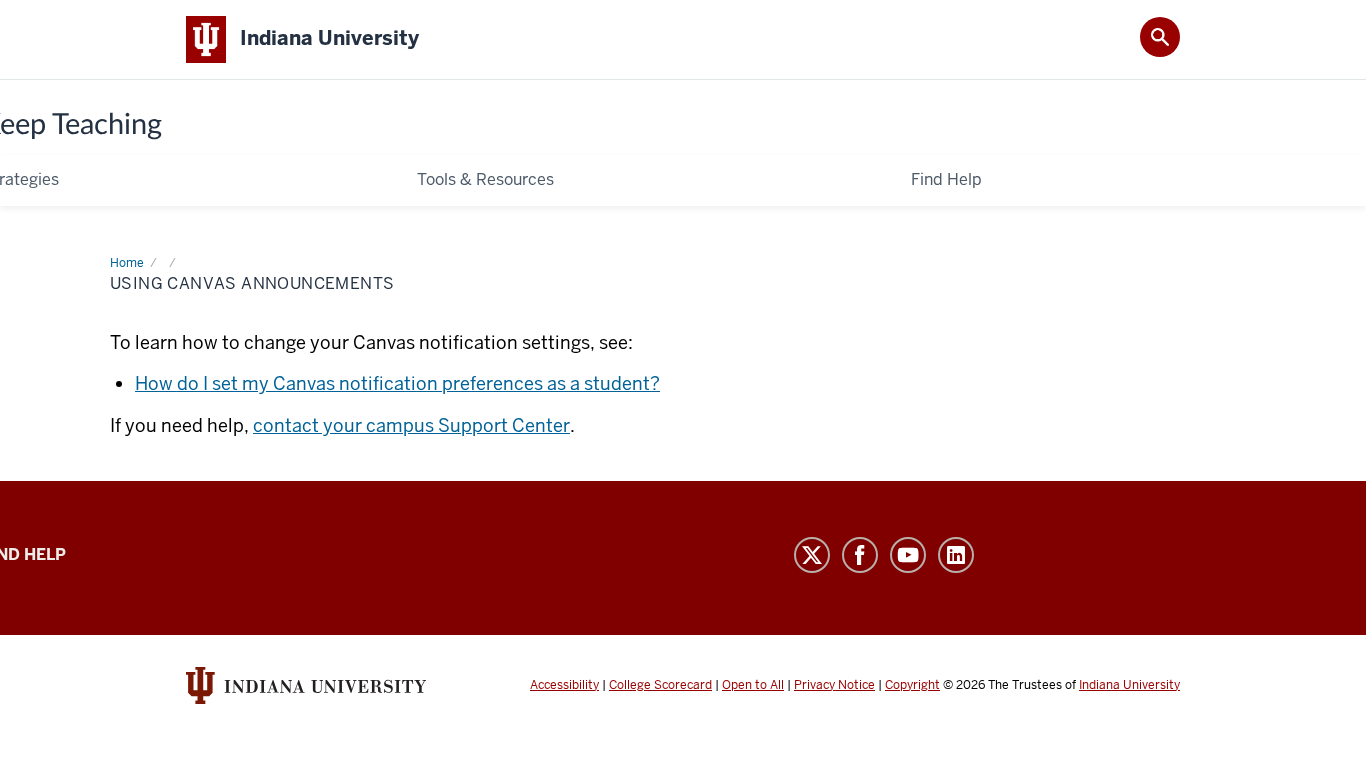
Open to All (753, 685)
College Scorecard (660, 685)
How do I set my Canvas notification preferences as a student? (397, 383)
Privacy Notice (834, 685)
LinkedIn (958, 555)
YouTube (910, 555)
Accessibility (564, 685)
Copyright (912, 685)
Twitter (814, 555)
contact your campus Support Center (411, 425)
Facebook (862, 555)
